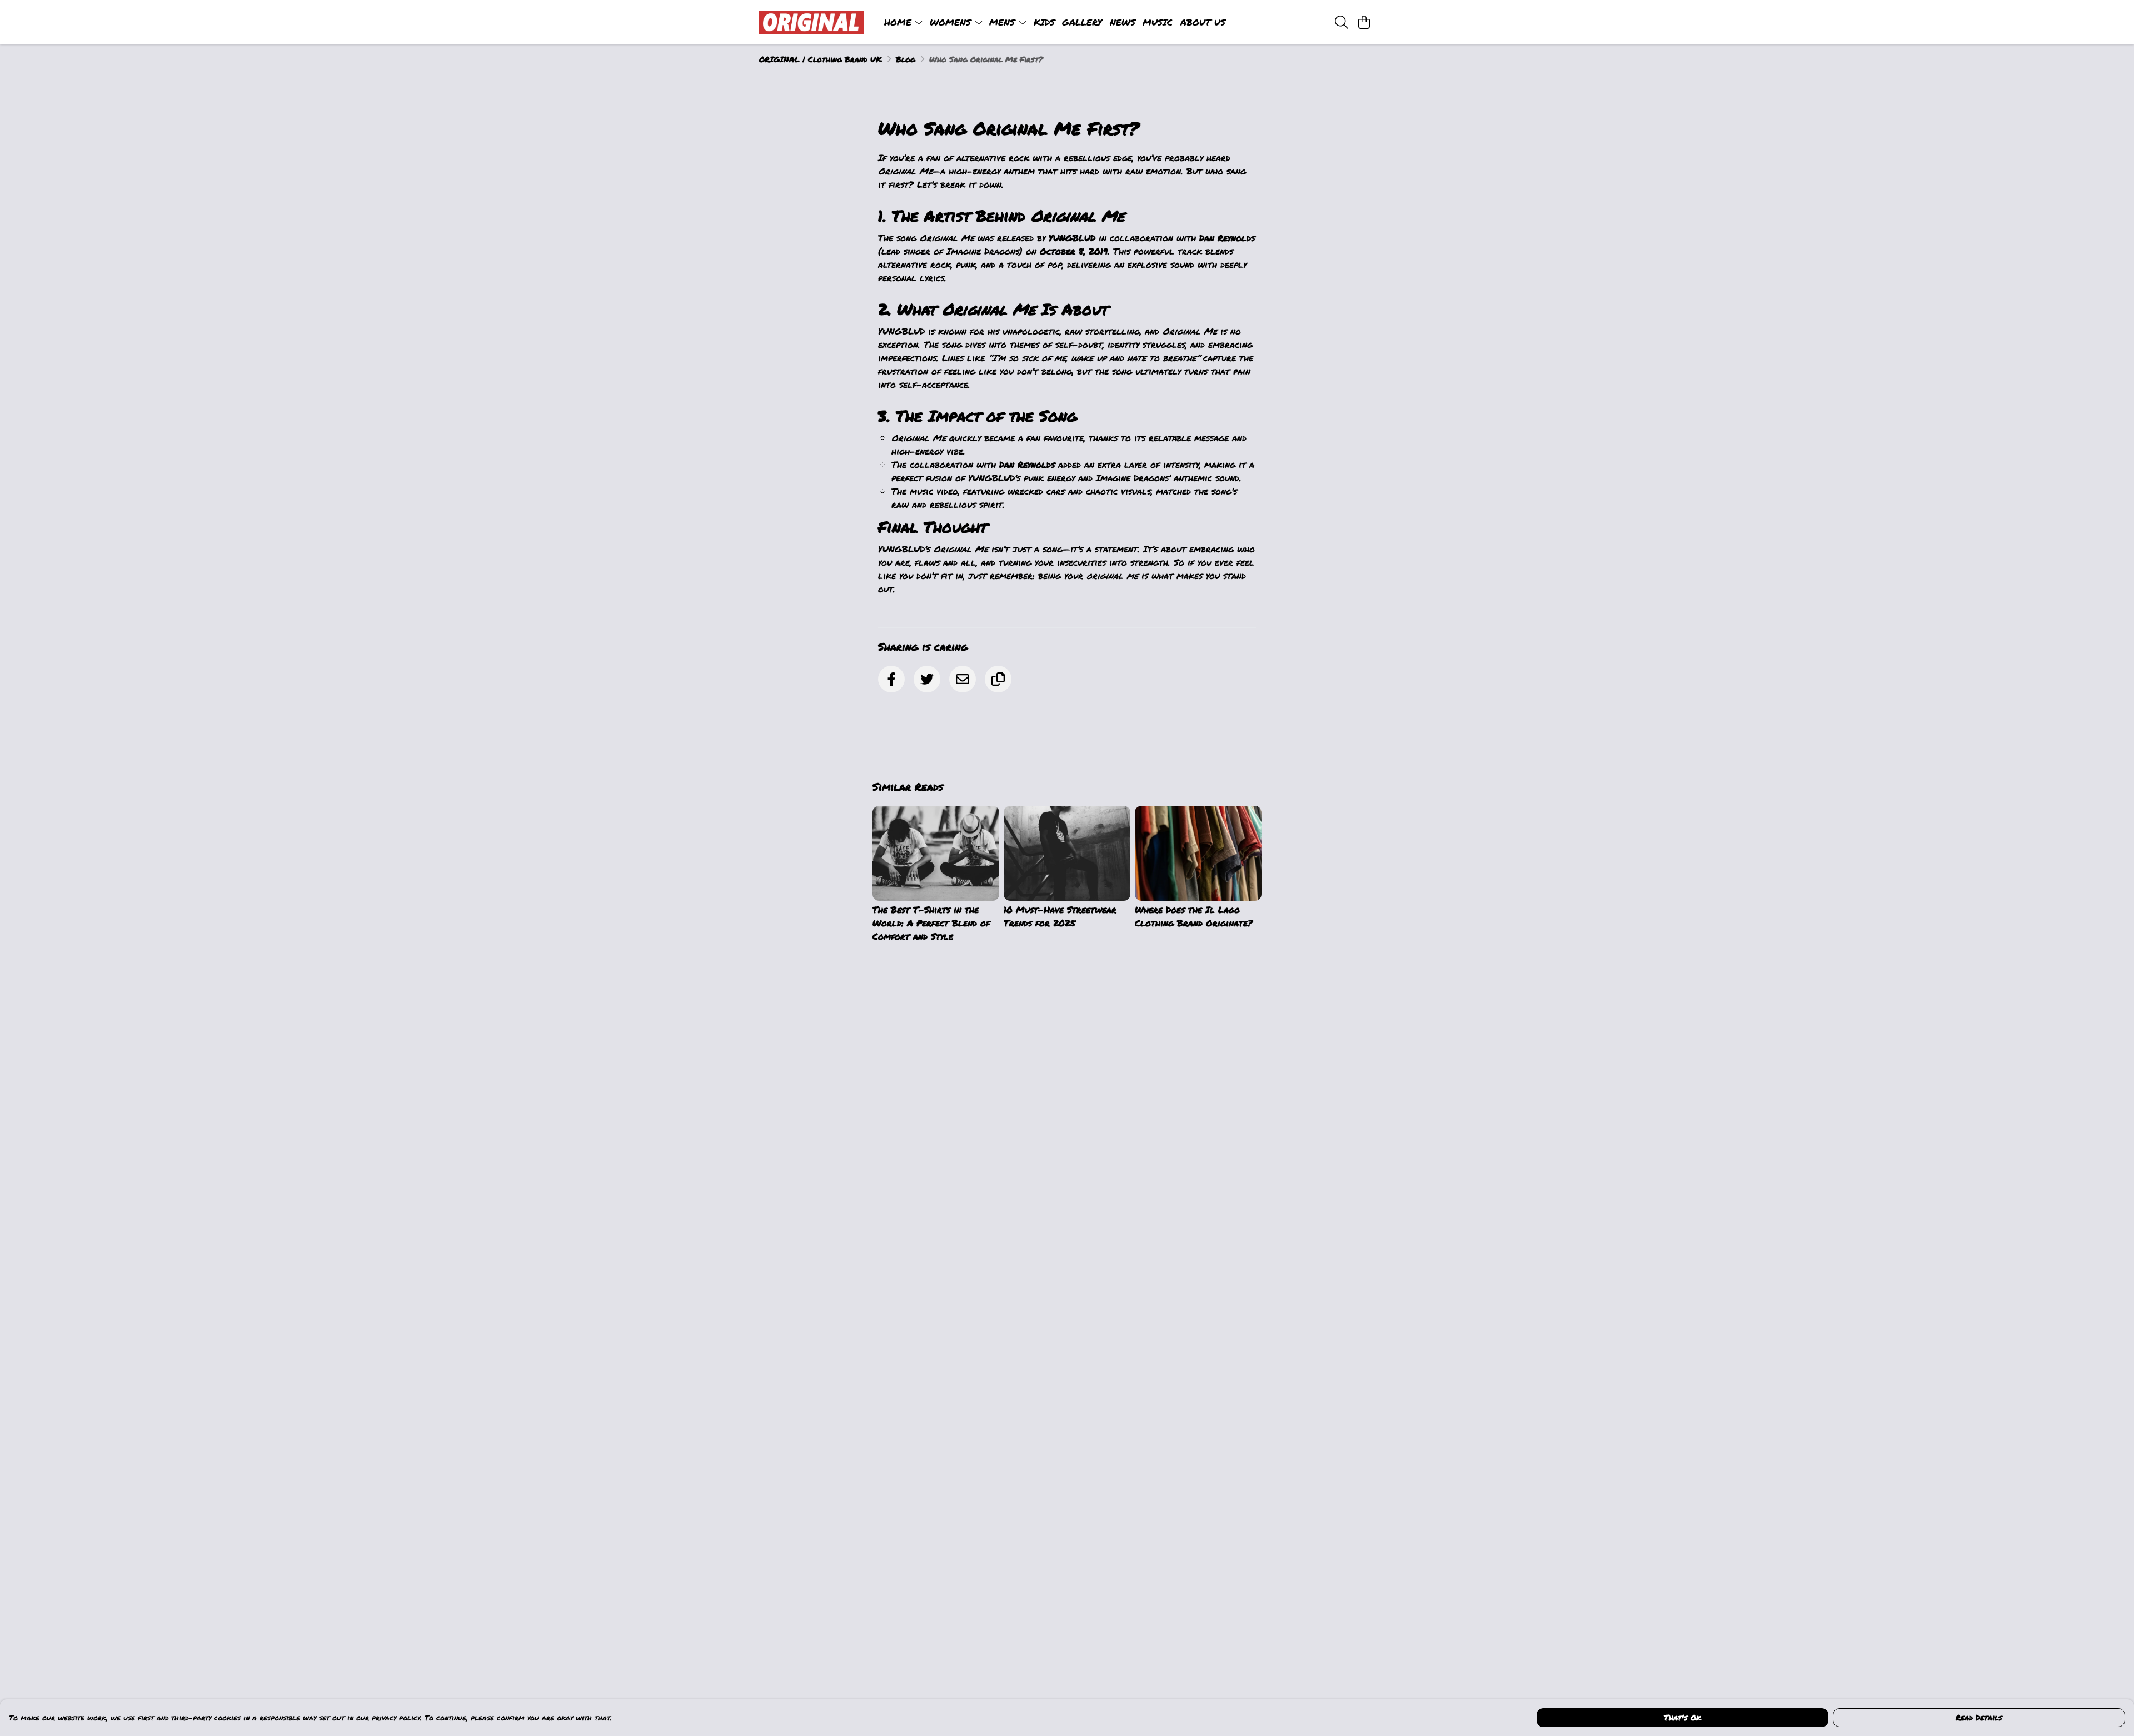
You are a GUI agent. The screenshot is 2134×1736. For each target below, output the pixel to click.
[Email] (963, 679)
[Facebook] (891, 679)
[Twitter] (927, 679)
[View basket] (1364, 22)
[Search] (1342, 22)
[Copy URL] (998, 679)
